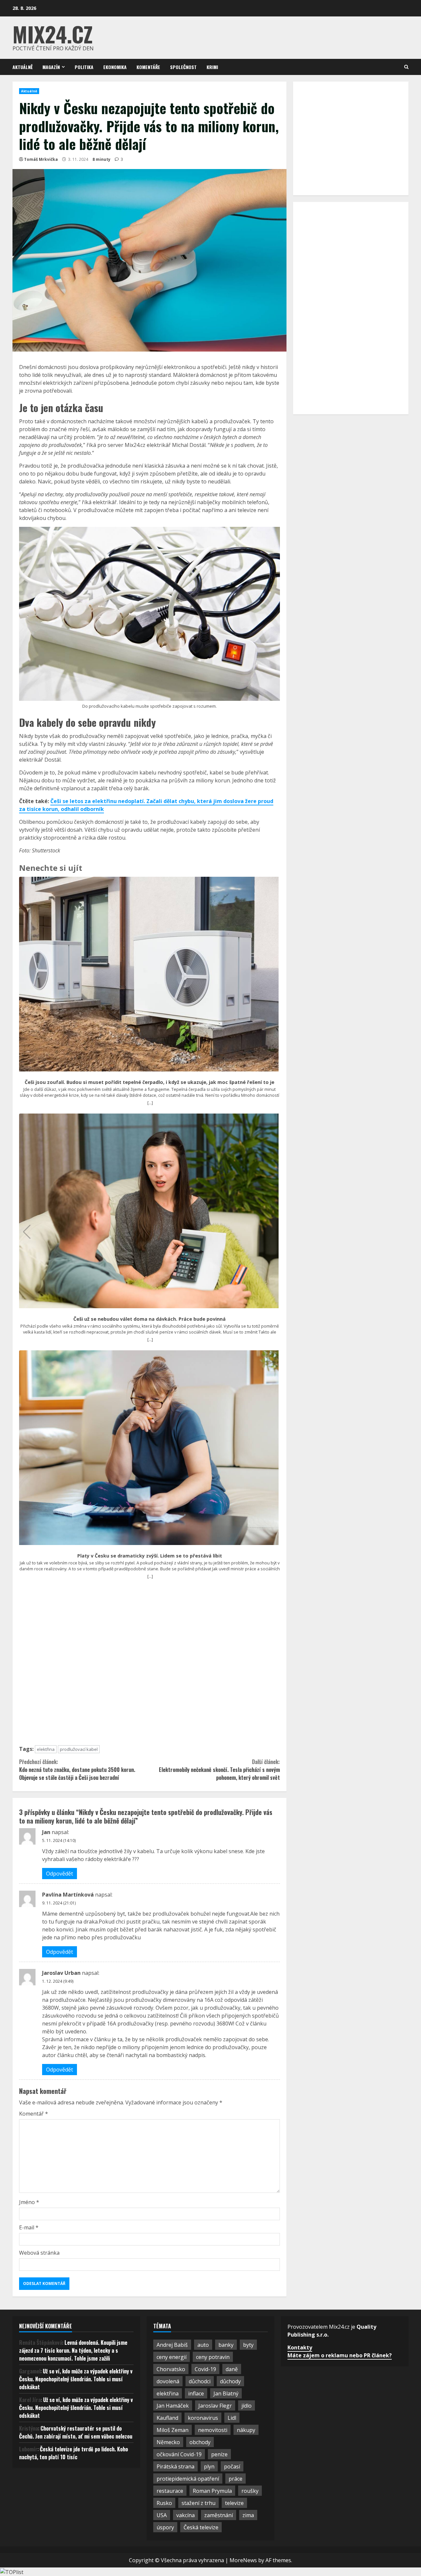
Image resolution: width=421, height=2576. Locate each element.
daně (232, 2369)
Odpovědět (60, 1874)
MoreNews (243, 2560)
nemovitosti (213, 2430)
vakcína (186, 2515)
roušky (250, 2491)
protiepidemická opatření (188, 2479)
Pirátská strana (175, 2466)
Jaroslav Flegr (215, 2406)
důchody (230, 2381)
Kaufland (167, 2418)
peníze (219, 2454)
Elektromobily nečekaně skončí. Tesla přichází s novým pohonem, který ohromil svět (219, 1770)
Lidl (232, 2418)
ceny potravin (213, 2357)
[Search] (406, 67)
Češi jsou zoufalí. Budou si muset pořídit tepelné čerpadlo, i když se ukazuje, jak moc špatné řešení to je (149, 1082)
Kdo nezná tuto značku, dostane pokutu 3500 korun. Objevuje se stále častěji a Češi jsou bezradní (77, 1770)
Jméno (29, 2202)
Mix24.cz (53, 34)
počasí (232, 2466)
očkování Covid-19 (179, 2454)
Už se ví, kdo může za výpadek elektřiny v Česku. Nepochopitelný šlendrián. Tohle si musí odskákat (76, 2379)
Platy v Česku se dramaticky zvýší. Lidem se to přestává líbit (150, 1556)
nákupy (246, 2430)
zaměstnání (219, 2515)
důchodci (200, 2381)
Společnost (183, 67)
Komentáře (148, 67)
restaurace (170, 2491)
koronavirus (203, 2418)
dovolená (168, 2381)
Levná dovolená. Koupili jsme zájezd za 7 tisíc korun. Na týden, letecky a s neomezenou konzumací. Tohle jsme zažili (73, 2350)
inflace (196, 2393)
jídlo (247, 2406)
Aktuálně (23, 67)
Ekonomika (115, 67)
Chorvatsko (171, 2369)
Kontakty (300, 2347)
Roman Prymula (212, 2491)
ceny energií (172, 2357)
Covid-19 (205, 2369)
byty (248, 2345)
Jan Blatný (226, 2393)
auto (203, 2345)
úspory (165, 2527)
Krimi (212, 67)
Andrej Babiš (172, 2345)
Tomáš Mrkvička (41, 159)
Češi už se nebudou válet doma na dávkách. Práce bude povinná (149, 1319)
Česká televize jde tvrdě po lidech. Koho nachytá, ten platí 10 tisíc (74, 2453)
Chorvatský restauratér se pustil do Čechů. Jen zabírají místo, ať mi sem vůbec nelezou (76, 2432)
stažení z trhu (198, 2503)
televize (234, 2503)
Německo (168, 2442)
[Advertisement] (149, 1665)
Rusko (164, 2503)
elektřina (46, 1749)
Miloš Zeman (173, 2430)
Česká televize (201, 2527)
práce (235, 2479)
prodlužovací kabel (79, 1749)
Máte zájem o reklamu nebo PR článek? (340, 2355)
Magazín (51, 67)
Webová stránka (39, 2253)
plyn (209, 2466)
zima (248, 2515)
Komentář (34, 2114)
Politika (84, 67)
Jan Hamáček (173, 2406)
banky (226, 2345)
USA (162, 2515)
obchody (200, 2442)
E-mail (29, 2227)
